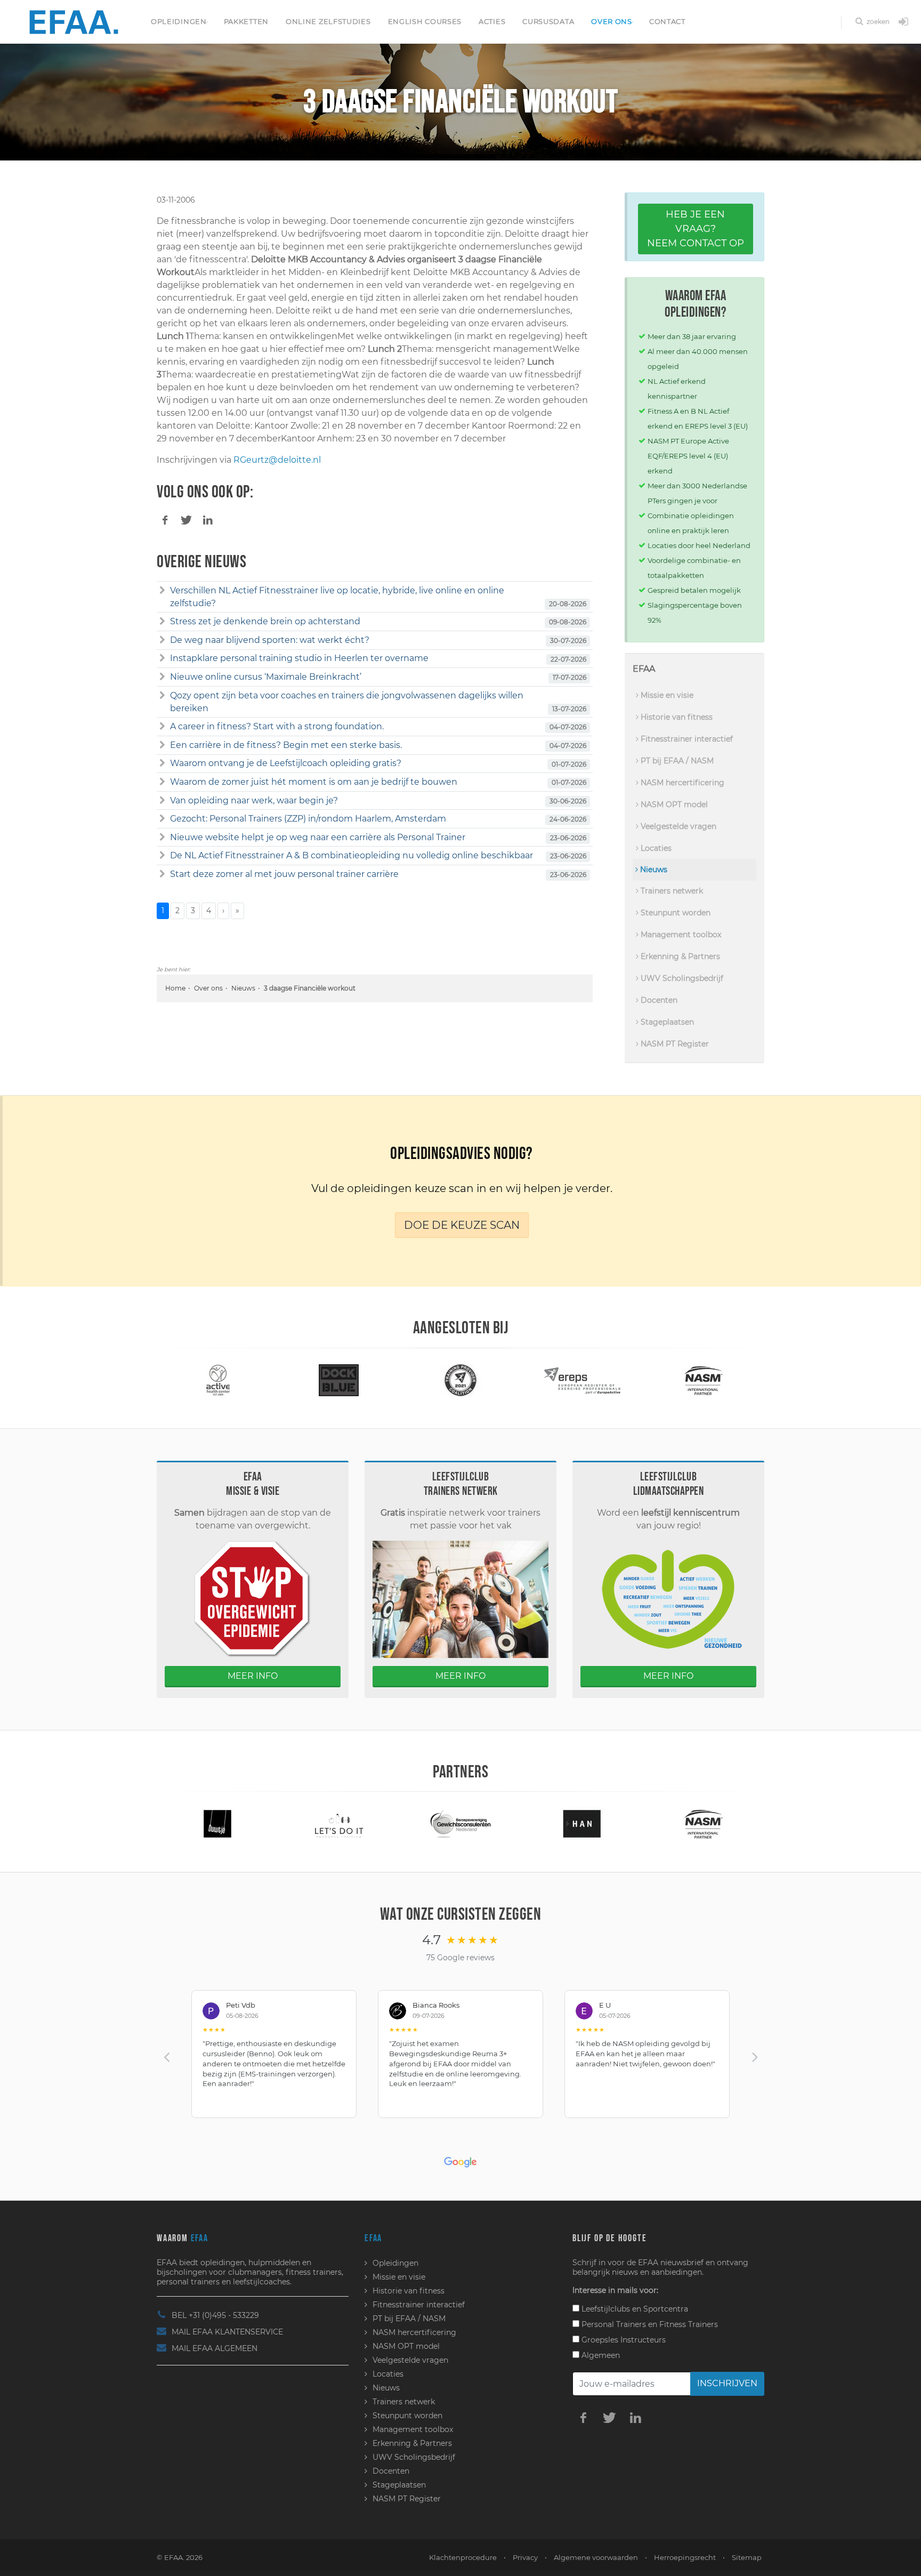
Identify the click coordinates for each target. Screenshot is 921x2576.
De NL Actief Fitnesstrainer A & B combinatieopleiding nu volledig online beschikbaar (352, 855)
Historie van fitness (676, 717)
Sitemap (747, 2557)
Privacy (525, 2557)
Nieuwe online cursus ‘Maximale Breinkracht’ (266, 677)
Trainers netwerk (671, 891)
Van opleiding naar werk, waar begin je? (254, 800)
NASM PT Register (674, 1044)
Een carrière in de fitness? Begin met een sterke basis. (286, 745)
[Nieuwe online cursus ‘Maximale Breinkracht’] (162, 677)
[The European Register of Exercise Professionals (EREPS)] (461, 1379)
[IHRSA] (704, 1823)
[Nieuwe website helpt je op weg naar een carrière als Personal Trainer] (162, 838)
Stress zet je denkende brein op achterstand (265, 621)
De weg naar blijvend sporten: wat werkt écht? (270, 640)
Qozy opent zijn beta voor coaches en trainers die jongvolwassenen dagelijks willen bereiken (347, 702)
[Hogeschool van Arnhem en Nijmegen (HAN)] (461, 1823)
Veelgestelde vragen (677, 826)
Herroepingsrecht (685, 2557)
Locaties (655, 848)
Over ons (612, 21)
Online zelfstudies (328, 21)
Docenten (658, 1000)
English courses (425, 21)
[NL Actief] (704, 1379)
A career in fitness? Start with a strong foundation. (277, 726)
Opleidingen (179, 21)
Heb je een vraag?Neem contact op (696, 229)
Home (175, 988)
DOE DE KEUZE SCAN (462, 1225)
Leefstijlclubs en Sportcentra (634, 2309)
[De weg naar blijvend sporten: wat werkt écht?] (162, 640)
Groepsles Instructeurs (623, 2340)
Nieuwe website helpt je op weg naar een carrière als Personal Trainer (318, 837)
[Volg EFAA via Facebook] (583, 2417)
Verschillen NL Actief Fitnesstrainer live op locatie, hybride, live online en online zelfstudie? (337, 597)
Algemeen (600, 2355)
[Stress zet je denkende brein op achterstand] (162, 622)
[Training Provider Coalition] (339, 1379)
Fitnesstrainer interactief (686, 739)
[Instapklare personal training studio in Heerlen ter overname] (162, 658)
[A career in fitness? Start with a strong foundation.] (162, 727)
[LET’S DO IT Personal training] (217, 1823)
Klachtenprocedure (463, 2557)
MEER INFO (253, 1676)
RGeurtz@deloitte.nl (277, 460)
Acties (492, 21)
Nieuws (243, 988)
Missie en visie (666, 695)
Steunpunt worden (674, 913)
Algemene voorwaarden (596, 2557)
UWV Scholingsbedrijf (681, 978)
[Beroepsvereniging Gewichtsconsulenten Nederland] (339, 1823)
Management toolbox (680, 935)
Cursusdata (548, 21)
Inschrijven (727, 2383)
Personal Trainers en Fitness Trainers (649, 2324)
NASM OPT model (673, 804)
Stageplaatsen (666, 1022)
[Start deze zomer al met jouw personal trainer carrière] (162, 874)
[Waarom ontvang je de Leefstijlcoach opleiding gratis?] (162, 763)
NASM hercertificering (681, 783)
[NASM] (582, 1379)
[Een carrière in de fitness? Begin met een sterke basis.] (162, 745)
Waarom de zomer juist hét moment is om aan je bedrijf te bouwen (314, 782)
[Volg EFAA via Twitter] (609, 2417)
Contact (667, 21)
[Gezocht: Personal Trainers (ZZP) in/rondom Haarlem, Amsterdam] (162, 819)
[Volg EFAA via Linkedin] (635, 2417)
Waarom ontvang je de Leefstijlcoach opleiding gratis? (286, 763)
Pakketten (246, 21)
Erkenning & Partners (679, 956)
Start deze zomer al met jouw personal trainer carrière (284, 874)
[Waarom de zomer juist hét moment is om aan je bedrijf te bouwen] (162, 782)
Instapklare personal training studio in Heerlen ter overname (299, 658)
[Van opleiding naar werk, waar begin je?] (162, 801)
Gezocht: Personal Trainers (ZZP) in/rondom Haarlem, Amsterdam (308, 819)
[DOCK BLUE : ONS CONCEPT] (217, 1379)
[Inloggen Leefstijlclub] (903, 22)
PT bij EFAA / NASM (676, 761)
